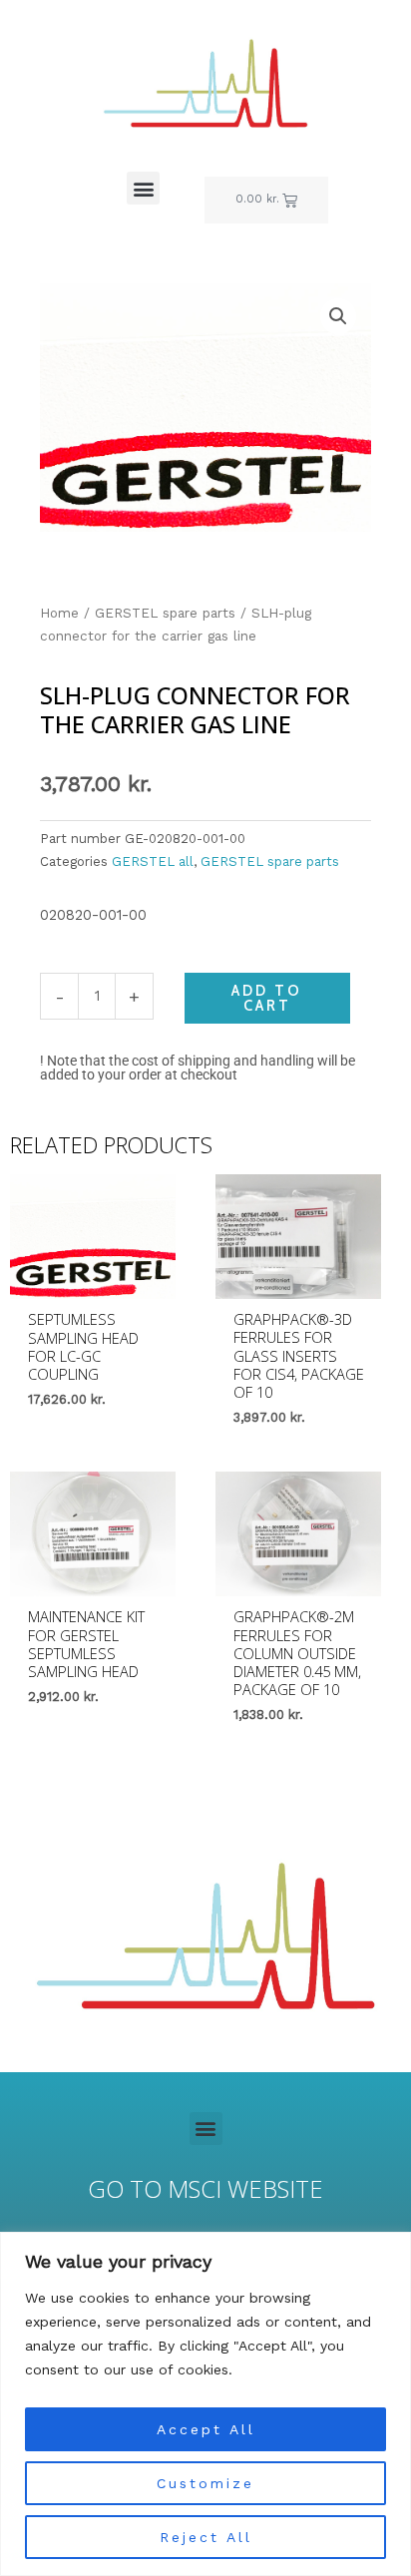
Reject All (206, 2537)
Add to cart (267, 998)
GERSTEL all (153, 861)
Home (59, 613)
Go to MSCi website (205, 2189)
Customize (205, 2483)
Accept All (206, 2429)
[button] (143, 188)
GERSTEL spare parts (165, 613)
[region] (205, 2404)
